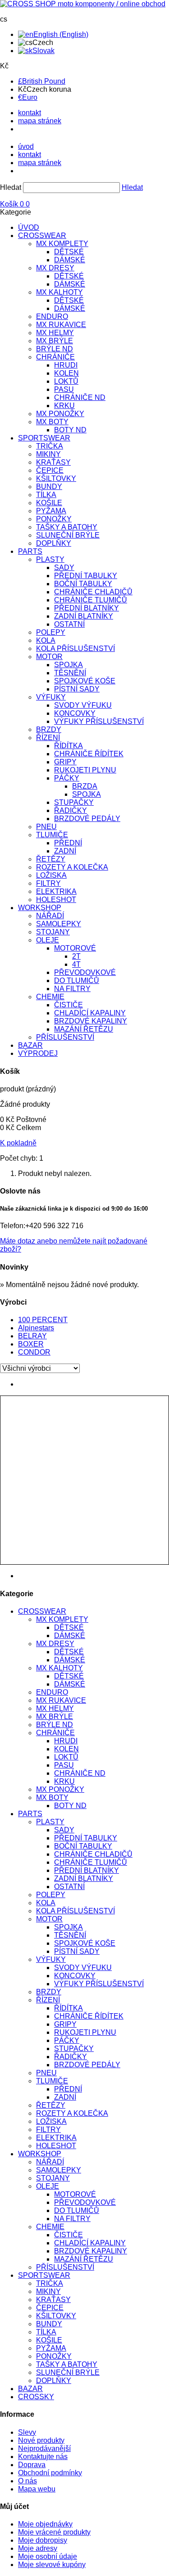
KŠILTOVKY (56, 478)
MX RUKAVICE (61, 325)
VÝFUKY (51, 697)
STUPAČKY (74, 802)
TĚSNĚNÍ (70, 673)
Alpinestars (36, 1328)
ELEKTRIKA (56, 891)
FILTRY (48, 883)
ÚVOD (29, 227)
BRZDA (85, 786)
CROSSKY (36, 2397)
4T (76, 964)
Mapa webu (37, 2489)
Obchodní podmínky (50, 2473)
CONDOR (34, 1352)
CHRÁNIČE (55, 357)
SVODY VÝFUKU (83, 705)
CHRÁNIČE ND (80, 397)
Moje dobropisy (43, 2540)
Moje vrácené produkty (54, 2532)
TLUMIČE (52, 835)
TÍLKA (46, 495)
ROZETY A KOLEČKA (72, 867)
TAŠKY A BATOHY (67, 527)
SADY (64, 568)
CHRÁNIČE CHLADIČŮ (93, 592)
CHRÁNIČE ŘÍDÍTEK (89, 754)
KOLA (46, 640)
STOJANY (53, 932)
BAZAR (30, 1045)
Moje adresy (38, 2548)
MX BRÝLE (55, 341)
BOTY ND (70, 430)
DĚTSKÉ (69, 252)
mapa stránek (40, 121)
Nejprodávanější (44, 2448)
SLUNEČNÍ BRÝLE (68, 535)
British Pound (42, 81)
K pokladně (18, 1143)
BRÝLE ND (55, 349)
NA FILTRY (72, 989)
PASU (64, 389)
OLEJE (48, 940)
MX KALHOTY (59, 292)
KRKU (64, 406)
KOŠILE (49, 503)
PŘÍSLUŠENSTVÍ (65, 1037)
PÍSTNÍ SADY (77, 689)
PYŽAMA (51, 511)
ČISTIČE (69, 1005)
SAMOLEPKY (59, 924)
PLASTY (50, 559)
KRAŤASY (53, 462)
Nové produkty (41, 2440)
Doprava (32, 2465)
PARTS (30, 551)
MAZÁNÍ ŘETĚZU (84, 1029)
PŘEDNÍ (68, 843)
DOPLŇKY (54, 543)
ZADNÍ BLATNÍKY (84, 616)
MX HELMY (55, 333)
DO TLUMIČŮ (77, 981)
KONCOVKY (75, 713)
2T (76, 956)
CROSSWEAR (42, 236)
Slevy (27, 2432)
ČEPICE (50, 470)
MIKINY (48, 454)
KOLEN (66, 373)
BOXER (31, 1344)
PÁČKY (67, 778)
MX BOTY (52, 422)
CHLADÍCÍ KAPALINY (90, 1013)
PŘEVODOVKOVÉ (85, 972)
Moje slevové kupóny (52, 2565)
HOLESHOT (56, 900)
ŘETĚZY (51, 859)
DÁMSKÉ (70, 260)
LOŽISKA (51, 875)
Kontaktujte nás (43, 2457)
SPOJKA (69, 665)
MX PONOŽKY (60, 414)
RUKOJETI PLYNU (85, 770)
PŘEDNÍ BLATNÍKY (87, 608)
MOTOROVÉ (75, 948)
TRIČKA (50, 446)
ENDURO (52, 316)
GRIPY (65, 762)
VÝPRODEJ (38, 1053)
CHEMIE (50, 997)
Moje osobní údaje (48, 2556)
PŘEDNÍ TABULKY (86, 576)
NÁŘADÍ (50, 916)
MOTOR (49, 657)
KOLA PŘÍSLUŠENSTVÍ (75, 648)
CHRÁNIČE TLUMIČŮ (91, 600)
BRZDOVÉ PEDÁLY (87, 819)
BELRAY (32, 1336)
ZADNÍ (65, 851)
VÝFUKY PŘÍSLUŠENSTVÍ (99, 721)
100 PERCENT (43, 1320)
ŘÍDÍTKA (69, 746)
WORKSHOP (40, 908)
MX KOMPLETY (62, 244)
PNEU (46, 827)
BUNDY (49, 487)
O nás (27, 2481)
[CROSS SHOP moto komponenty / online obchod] (83, 4)
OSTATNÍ (69, 624)
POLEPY (51, 632)
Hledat (11, 187)
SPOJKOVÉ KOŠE (85, 681)
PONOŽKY (54, 519)
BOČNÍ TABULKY (83, 584)
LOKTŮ (66, 381)
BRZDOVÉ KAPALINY (91, 1021)
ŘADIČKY (71, 810)
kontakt (30, 113)
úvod (26, 146)
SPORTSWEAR (44, 438)
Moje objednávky (45, 2524)
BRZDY (49, 729)
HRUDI (66, 365)
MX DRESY (55, 268)
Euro (28, 97)
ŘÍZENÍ (48, 738)
